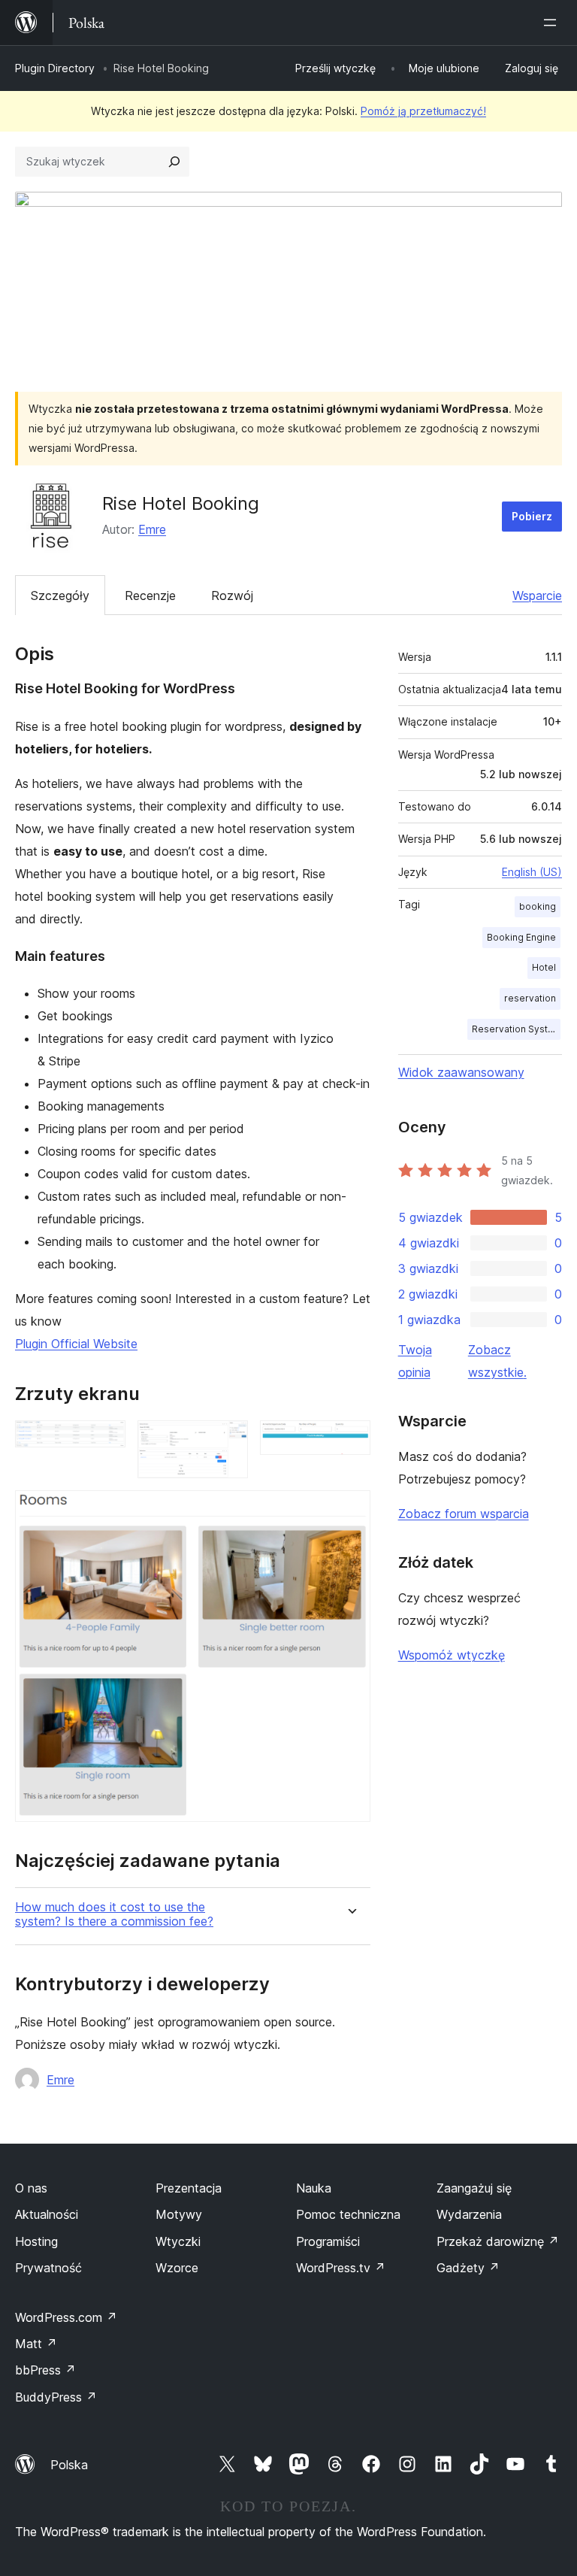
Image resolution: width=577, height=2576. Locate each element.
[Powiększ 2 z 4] (228, 1441)
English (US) (532, 872)
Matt (36, 2344)
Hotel (544, 967)
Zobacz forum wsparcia (464, 1514)
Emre (152, 529)
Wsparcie (537, 596)
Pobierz (532, 516)
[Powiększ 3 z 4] (350, 1441)
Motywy (179, 2214)
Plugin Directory (55, 68)
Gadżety (468, 2268)
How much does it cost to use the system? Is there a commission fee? (114, 1914)
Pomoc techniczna (348, 2214)
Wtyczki (178, 2241)
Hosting (36, 2241)
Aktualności (47, 2214)
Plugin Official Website (76, 1344)
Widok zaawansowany (461, 1072)
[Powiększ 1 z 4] (105, 1441)
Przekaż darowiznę (498, 2241)
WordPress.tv (341, 2268)
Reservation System (516, 1029)
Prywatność (48, 2268)
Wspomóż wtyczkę (452, 1655)
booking (538, 906)
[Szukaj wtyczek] (174, 162)
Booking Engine (521, 937)
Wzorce (177, 2268)
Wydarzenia (469, 2214)
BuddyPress (56, 2397)
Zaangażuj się (474, 2188)
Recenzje (150, 596)
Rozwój (232, 596)
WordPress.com (66, 2317)
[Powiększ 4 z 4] (350, 1511)
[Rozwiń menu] (553, 23)
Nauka (314, 2188)
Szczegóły (60, 596)
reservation (530, 998)
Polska (69, 2465)
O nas (31, 2188)
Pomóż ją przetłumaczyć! (423, 111)
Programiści (328, 2241)
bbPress (45, 2370)
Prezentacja (189, 2188)
